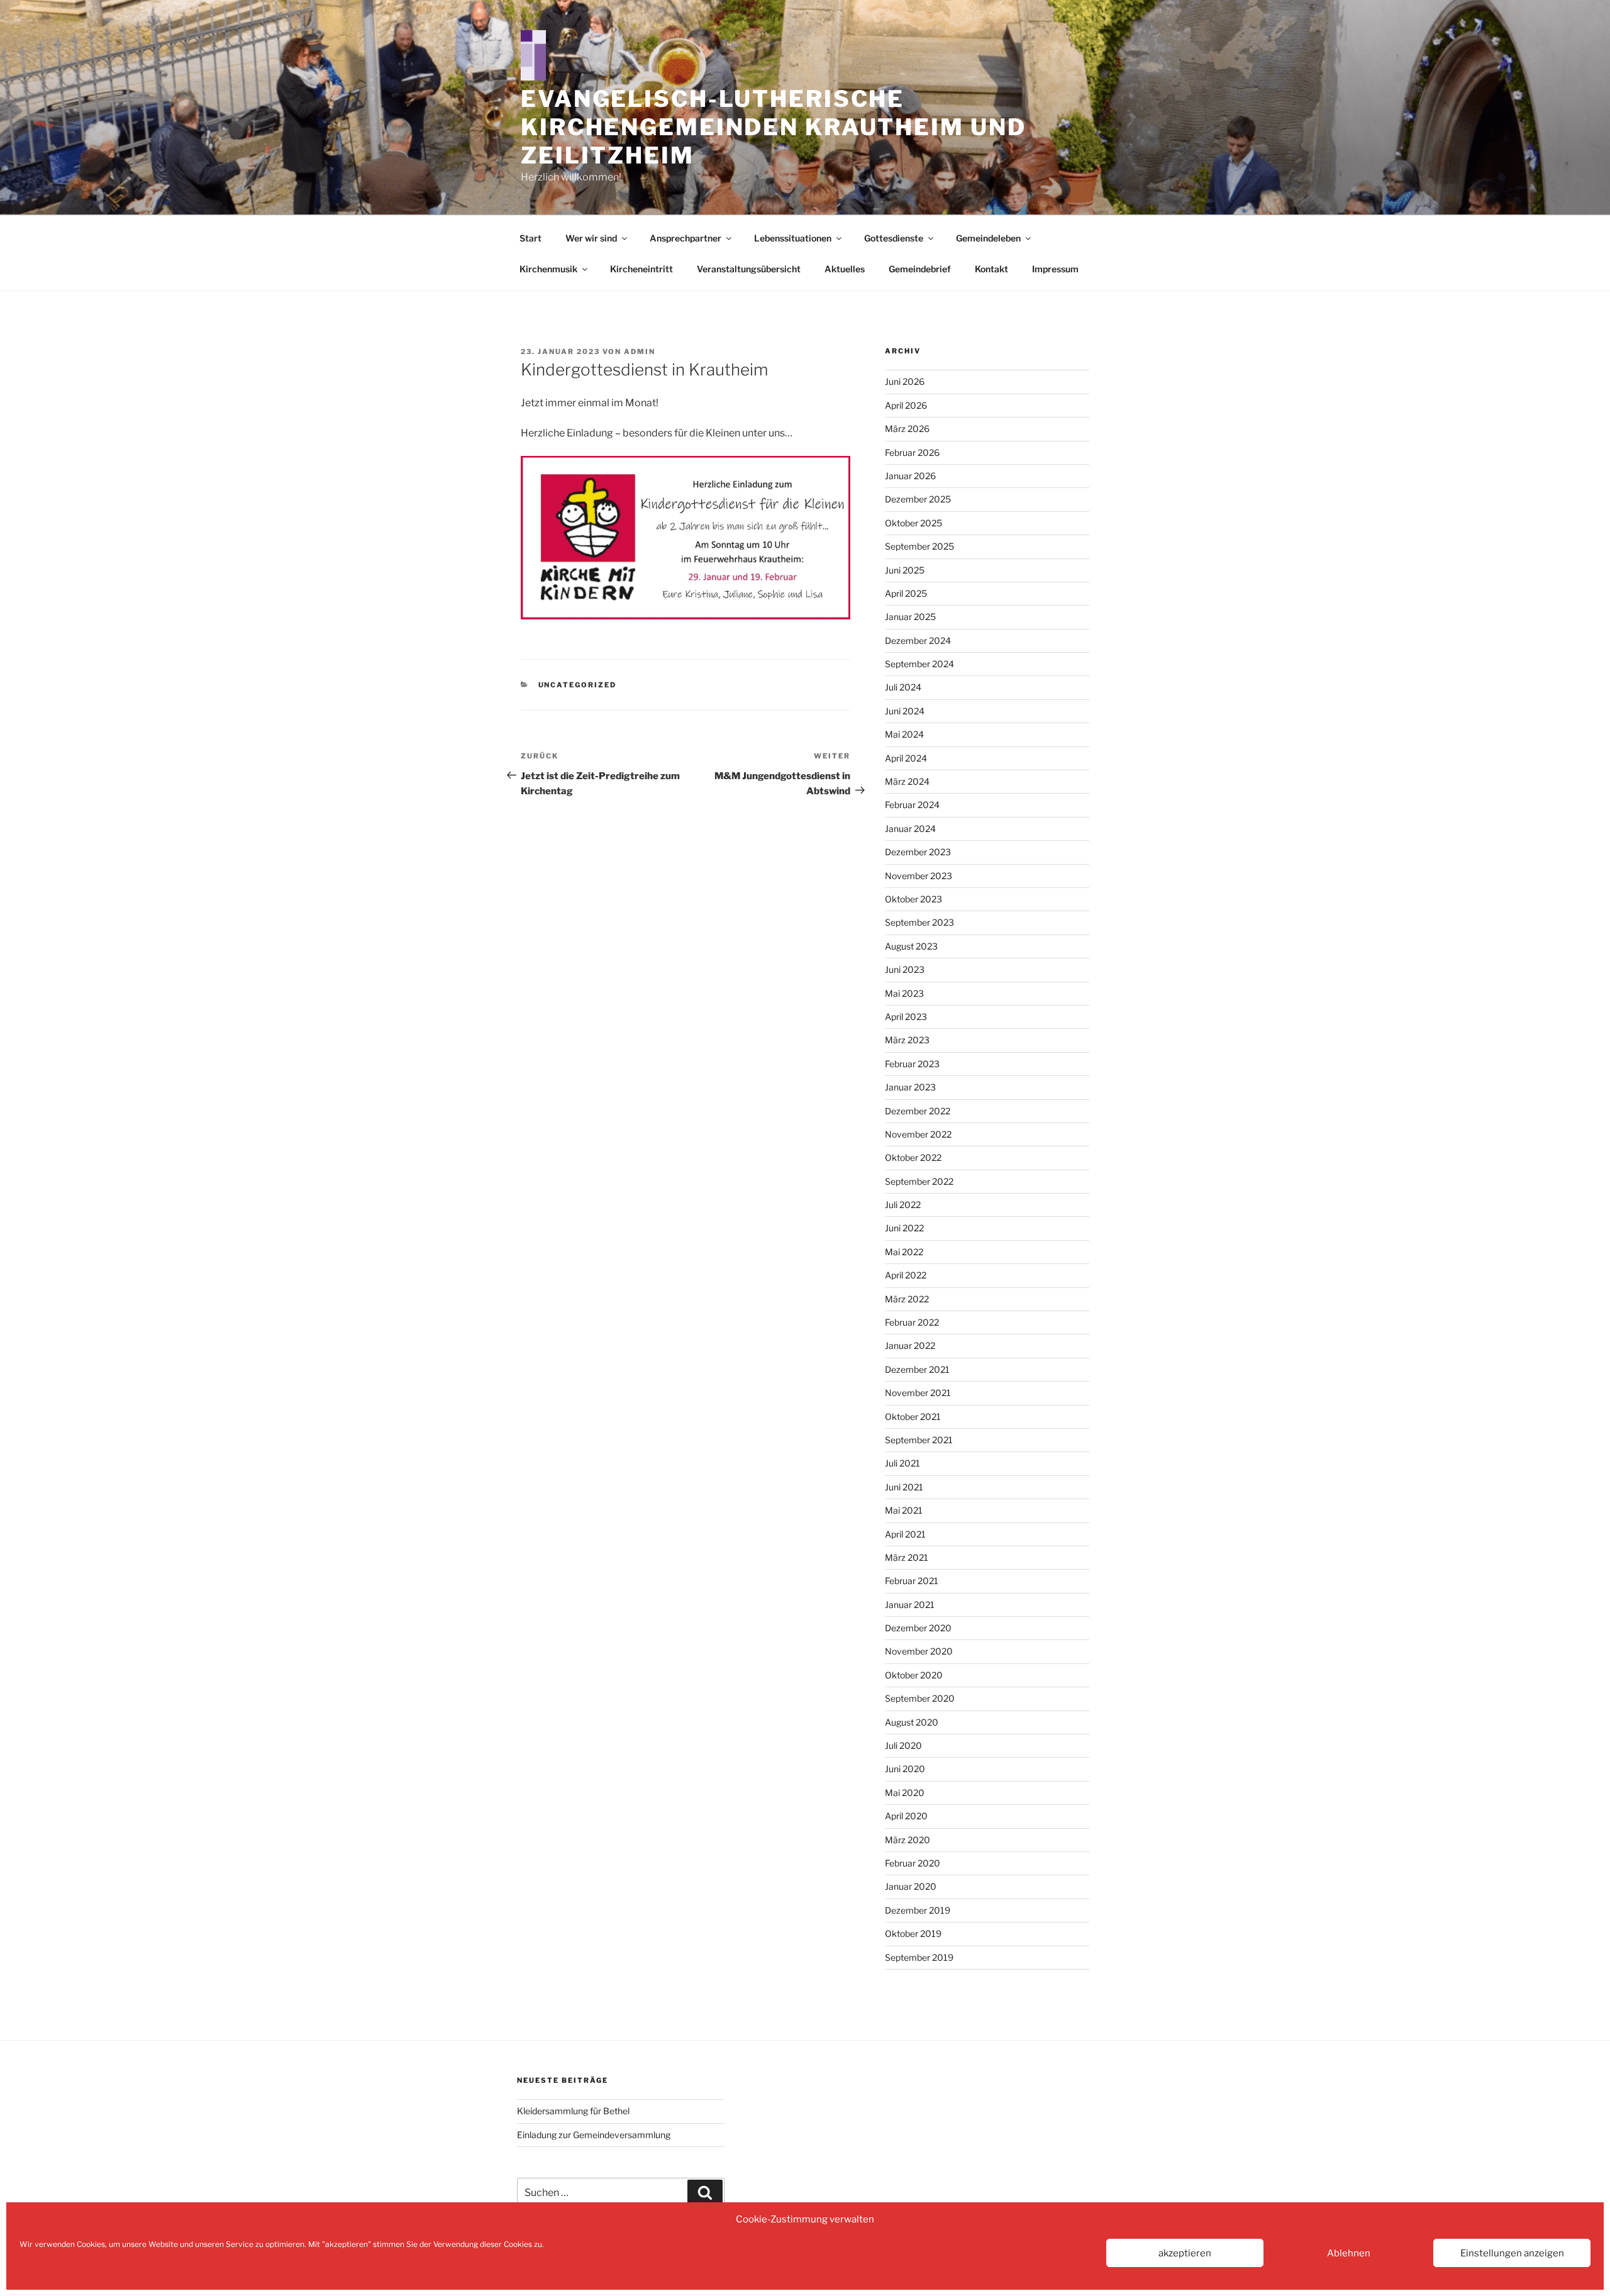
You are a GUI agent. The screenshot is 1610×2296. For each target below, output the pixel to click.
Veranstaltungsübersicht (749, 269)
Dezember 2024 (918, 641)
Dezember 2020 (918, 1628)
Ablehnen (1349, 2253)
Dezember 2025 (918, 499)
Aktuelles (845, 269)
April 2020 (906, 1816)
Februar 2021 (912, 1581)
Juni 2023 (905, 969)
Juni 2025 (905, 570)
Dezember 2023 (918, 852)
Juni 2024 (905, 711)
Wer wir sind (591, 238)
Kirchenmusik (548, 269)
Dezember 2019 (918, 1910)
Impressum (1055, 269)
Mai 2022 (904, 1252)
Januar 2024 (910, 829)
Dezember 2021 (917, 1369)
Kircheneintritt (641, 269)
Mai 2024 (904, 734)
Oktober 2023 (913, 899)
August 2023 (911, 946)
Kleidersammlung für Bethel (573, 2111)
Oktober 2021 (913, 1417)
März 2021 (907, 1557)
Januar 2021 (910, 1605)
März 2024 (907, 781)
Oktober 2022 (913, 1157)
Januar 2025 (910, 617)
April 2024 (906, 758)
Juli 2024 (903, 687)
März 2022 (907, 1299)
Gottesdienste (894, 238)
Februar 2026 (912, 452)
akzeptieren (1185, 2253)
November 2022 (918, 1134)
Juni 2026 (905, 381)
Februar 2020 (913, 1863)
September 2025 (919, 546)
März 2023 (907, 1040)
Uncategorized (578, 685)
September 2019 (919, 1957)
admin (640, 352)
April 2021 (905, 1534)
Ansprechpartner (686, 238)
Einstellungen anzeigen (1512, 2253)
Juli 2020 (903, 1745)
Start (530, 238)
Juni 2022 (904, 1228)
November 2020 (919, 1651)
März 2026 (907, 429)
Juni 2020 (905, 1769)
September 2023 (919, 922)
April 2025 (906, 593)
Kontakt (991, 269)
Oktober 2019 (913, 1933)
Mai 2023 (904, 993)
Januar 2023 (910, 1087)
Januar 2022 (910, 1345)
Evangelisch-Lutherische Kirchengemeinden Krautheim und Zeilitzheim (773, 127)
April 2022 (906, 1275)
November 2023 (919, 876)
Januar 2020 (911, 1886)
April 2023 (906, 1017)
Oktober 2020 (914, 1675)
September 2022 (919, 1181)
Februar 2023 (912, 1064)
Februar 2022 (912, 1322)
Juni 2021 (904, 1487)
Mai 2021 (904, 1510)
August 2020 (912, 1722)
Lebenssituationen (793, 238)
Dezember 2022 (918, 1111)
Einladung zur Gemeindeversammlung (594, 2135)
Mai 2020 (905, 1793)
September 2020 (920, 1698)
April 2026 (906, 405)
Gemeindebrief (920, 269)
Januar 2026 (910, 476)
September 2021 (919, 1440)
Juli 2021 (902, 1463)
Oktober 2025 (913, 523)
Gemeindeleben (988, 238)
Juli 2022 (903, 1205)
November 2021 (918, 1393)
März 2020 (908, 1840)
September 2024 (919, 664)
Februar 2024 (912, 805)
